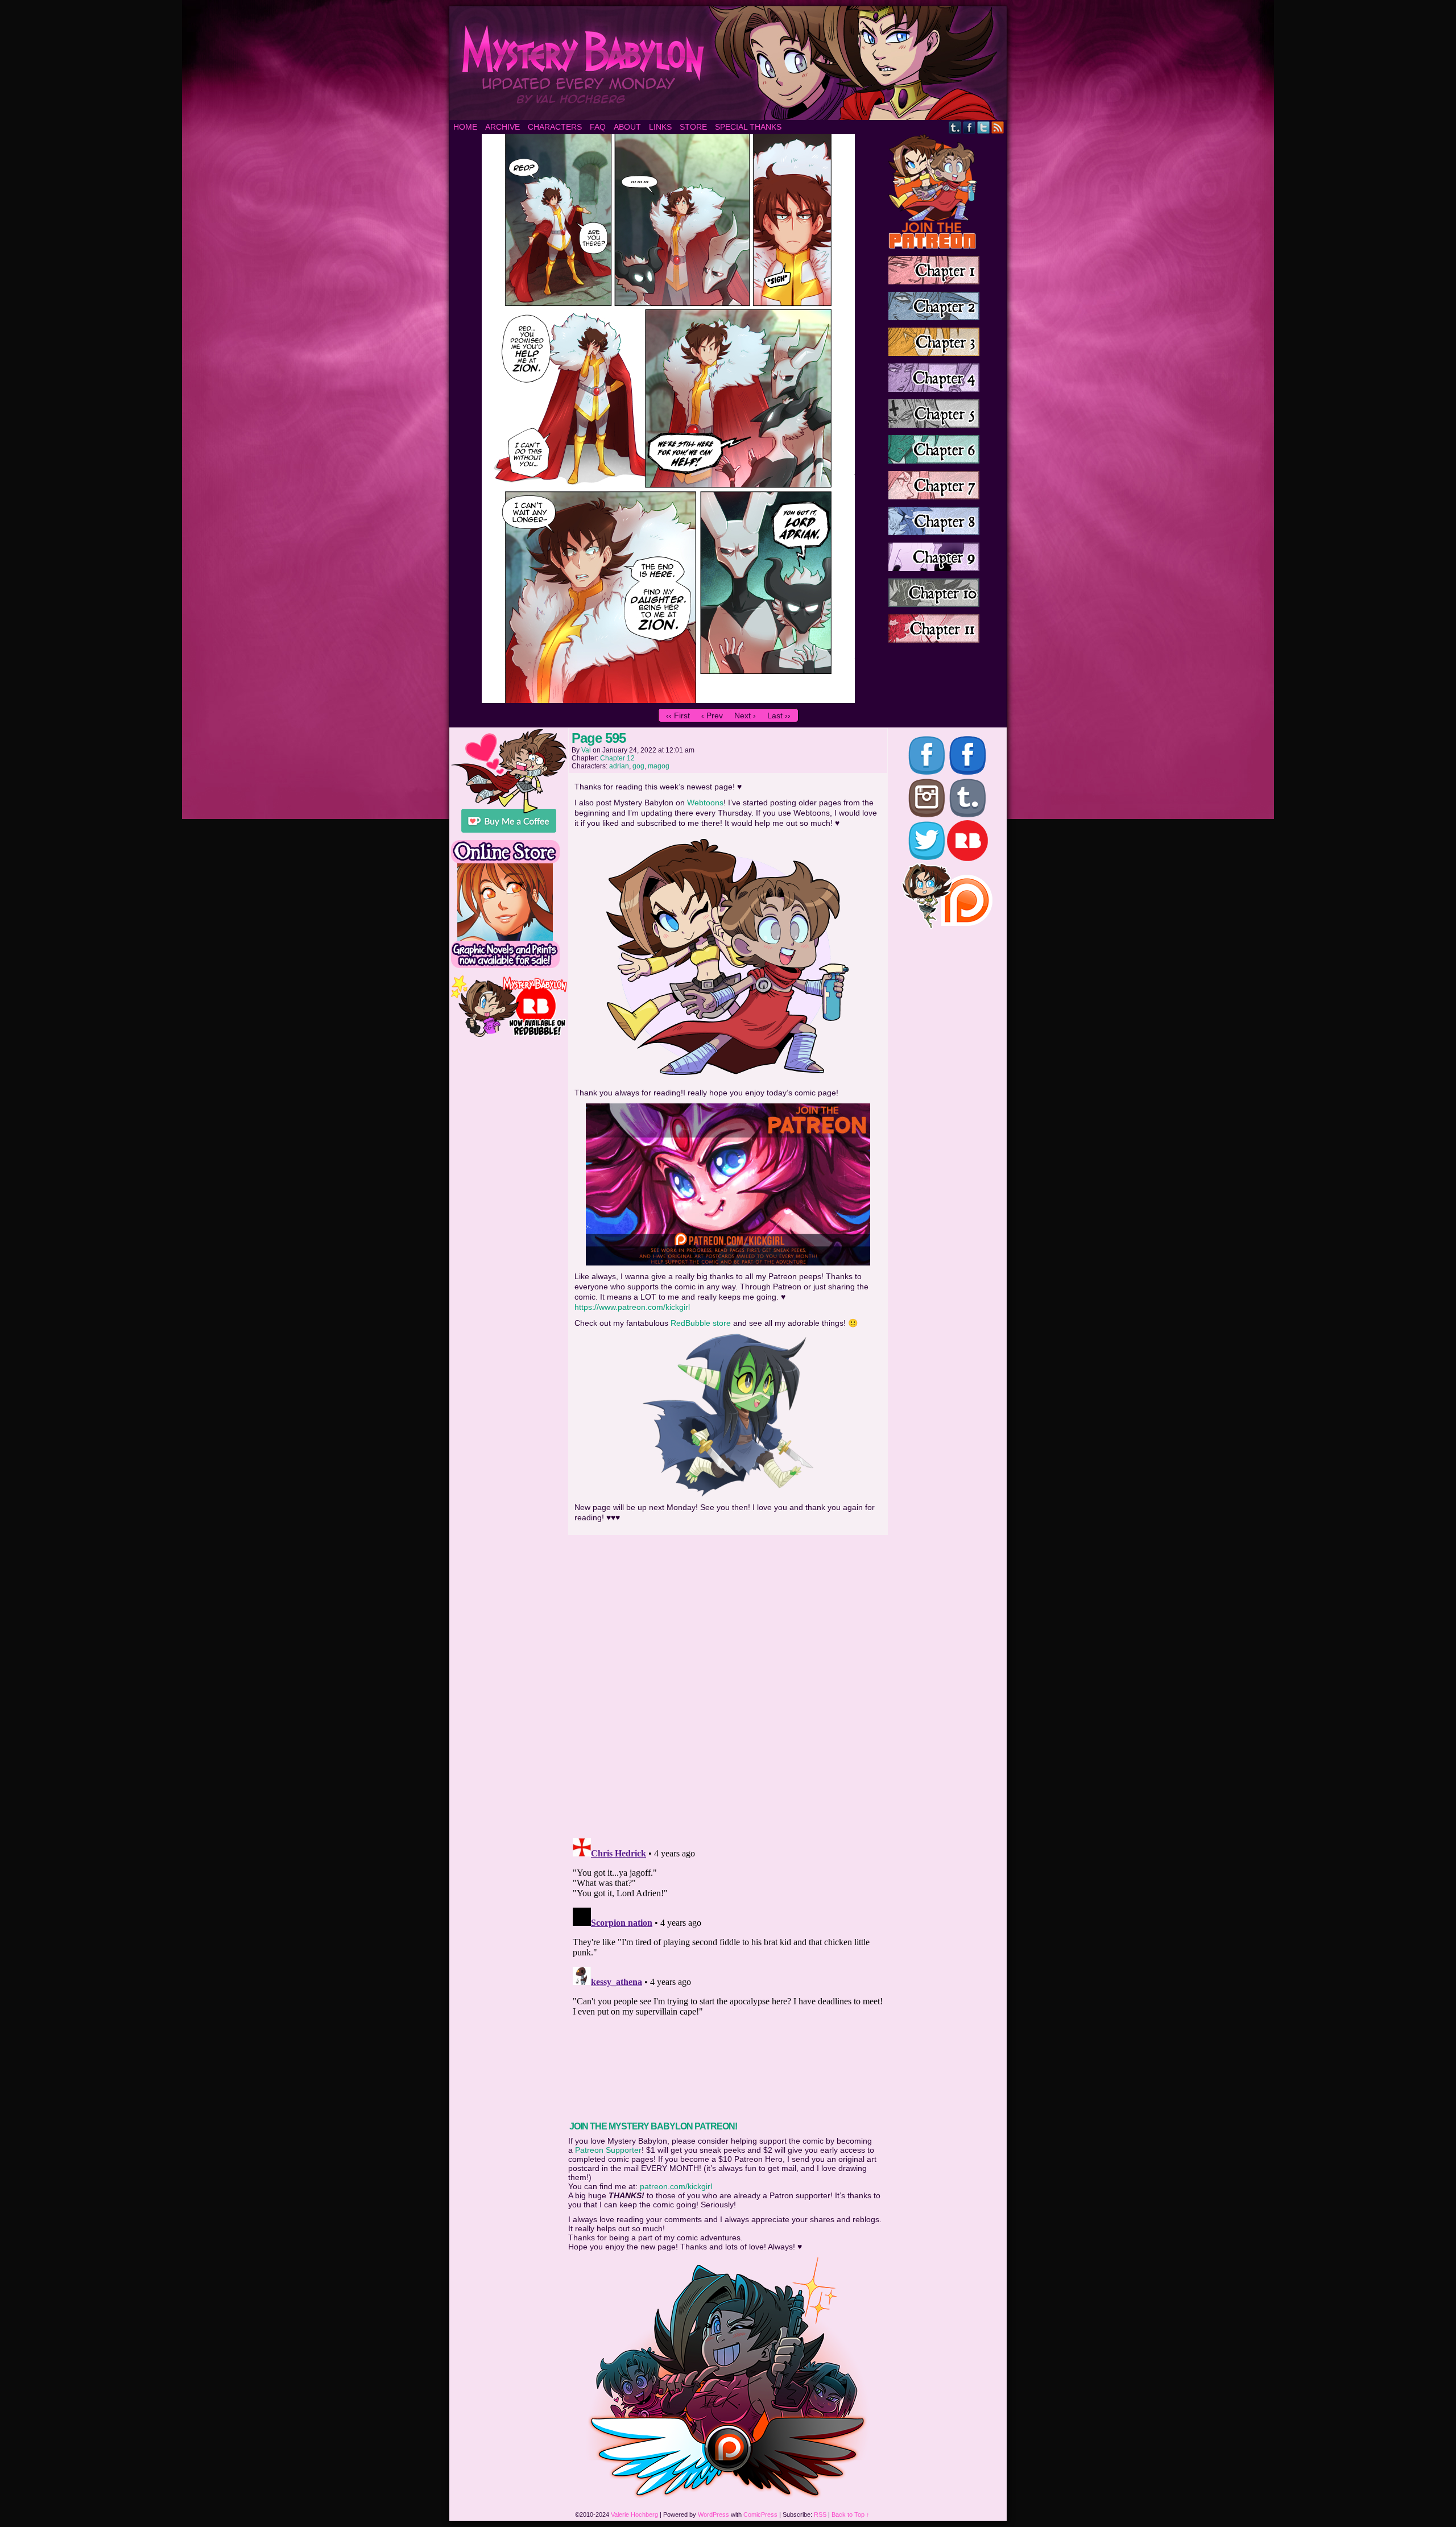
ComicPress (760, 2514)
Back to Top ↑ (851, 2514)
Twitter (984, 127)
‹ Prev (712, 715)
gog (638, 766)
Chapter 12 (617, 758)
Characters (555, 127)
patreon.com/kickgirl (676, 2186)
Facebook (969, 127)
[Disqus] (728, 1683)
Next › (745, 715)
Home (465, 127)
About (627, 127)
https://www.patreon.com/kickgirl (632, 1307)
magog (659, 766)
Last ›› (779, 715)
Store (693, 127)
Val (586, 750)
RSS (998, 127)
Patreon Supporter (608, 2150)
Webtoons (705, 803)
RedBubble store (701, 1323)
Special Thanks (748, 127)
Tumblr (955, 127)
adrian (619, 766)
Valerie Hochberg (634, 2514)
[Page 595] (668, 700)
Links (660, 127)
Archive (502, 127)
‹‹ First (678, 715)
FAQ (598, 127)
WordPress (713, 2514)
